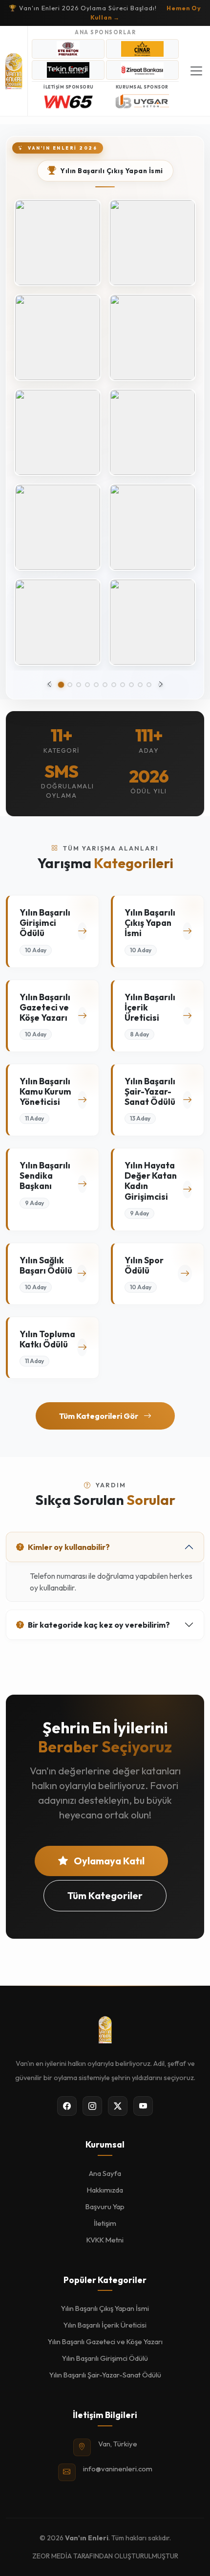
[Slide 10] (140, 685)
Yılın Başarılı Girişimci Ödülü (105, 2358)
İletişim (105, 2223)
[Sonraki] (161, 685)
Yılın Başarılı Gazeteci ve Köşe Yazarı (105, 2341)
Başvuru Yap (105, 2206)
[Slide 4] (87, 685)
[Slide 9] (131, 685)
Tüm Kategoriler (105, 1895)
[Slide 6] (105, 685)
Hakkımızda (105, 2190)
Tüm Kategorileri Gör (99, 1416)
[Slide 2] (70, 685)
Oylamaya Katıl (108, 1861)
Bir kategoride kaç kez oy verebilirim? (99, 1625)
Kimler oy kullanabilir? (69, 1547)
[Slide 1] (61, 685)
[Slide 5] (96, 685)
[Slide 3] (79, 685)
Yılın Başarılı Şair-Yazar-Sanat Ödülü (105, 2375)
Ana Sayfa (105, 2173)
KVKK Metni (105, 2240)
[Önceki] (49, 685)
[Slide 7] (114, 685)
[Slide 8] (123, 685)
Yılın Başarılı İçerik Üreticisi (105, 2325)
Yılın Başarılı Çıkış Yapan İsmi (105, 2308)
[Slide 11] (149, 685)
